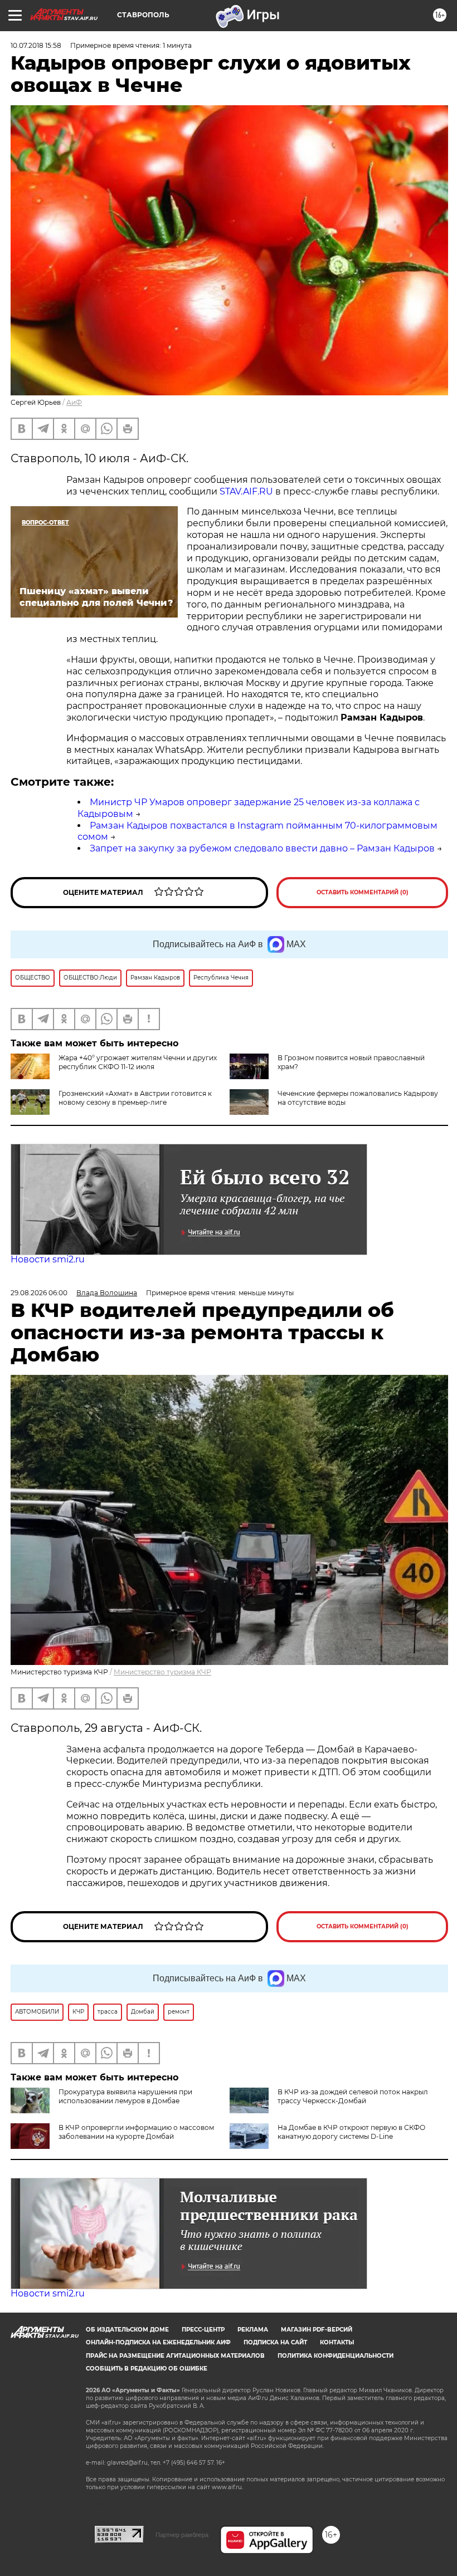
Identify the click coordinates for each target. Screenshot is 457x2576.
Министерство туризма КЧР (162, 1672)
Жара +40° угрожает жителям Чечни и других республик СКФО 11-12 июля (138, 1062)
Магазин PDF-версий (317, 2330)
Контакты (337, 2342)
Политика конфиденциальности (336, 2356)
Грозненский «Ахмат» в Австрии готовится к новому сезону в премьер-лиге (135, 1098)
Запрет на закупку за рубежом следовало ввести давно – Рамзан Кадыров (262, 848)
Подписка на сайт (275, 2342)
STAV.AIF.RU (246, 491)
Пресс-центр (203, 2330)
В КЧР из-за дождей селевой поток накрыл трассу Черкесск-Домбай (353, 2096)
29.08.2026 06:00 (39, 1293)
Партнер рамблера (182, 2535)
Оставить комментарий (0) (363, 892)
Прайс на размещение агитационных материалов (175, 2356)
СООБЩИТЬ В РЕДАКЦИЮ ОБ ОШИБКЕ (147, 2369)
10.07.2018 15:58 (36, 45)
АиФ (74, 402)
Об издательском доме (127, 2330)
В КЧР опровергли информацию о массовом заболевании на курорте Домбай (136, 2132)
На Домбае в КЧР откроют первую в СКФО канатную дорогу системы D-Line (351, 2132)
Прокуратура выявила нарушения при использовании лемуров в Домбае (125, 2096)
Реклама (253, 2330)
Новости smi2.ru (48, 1259)
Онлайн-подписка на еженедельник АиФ (158, 2342)
